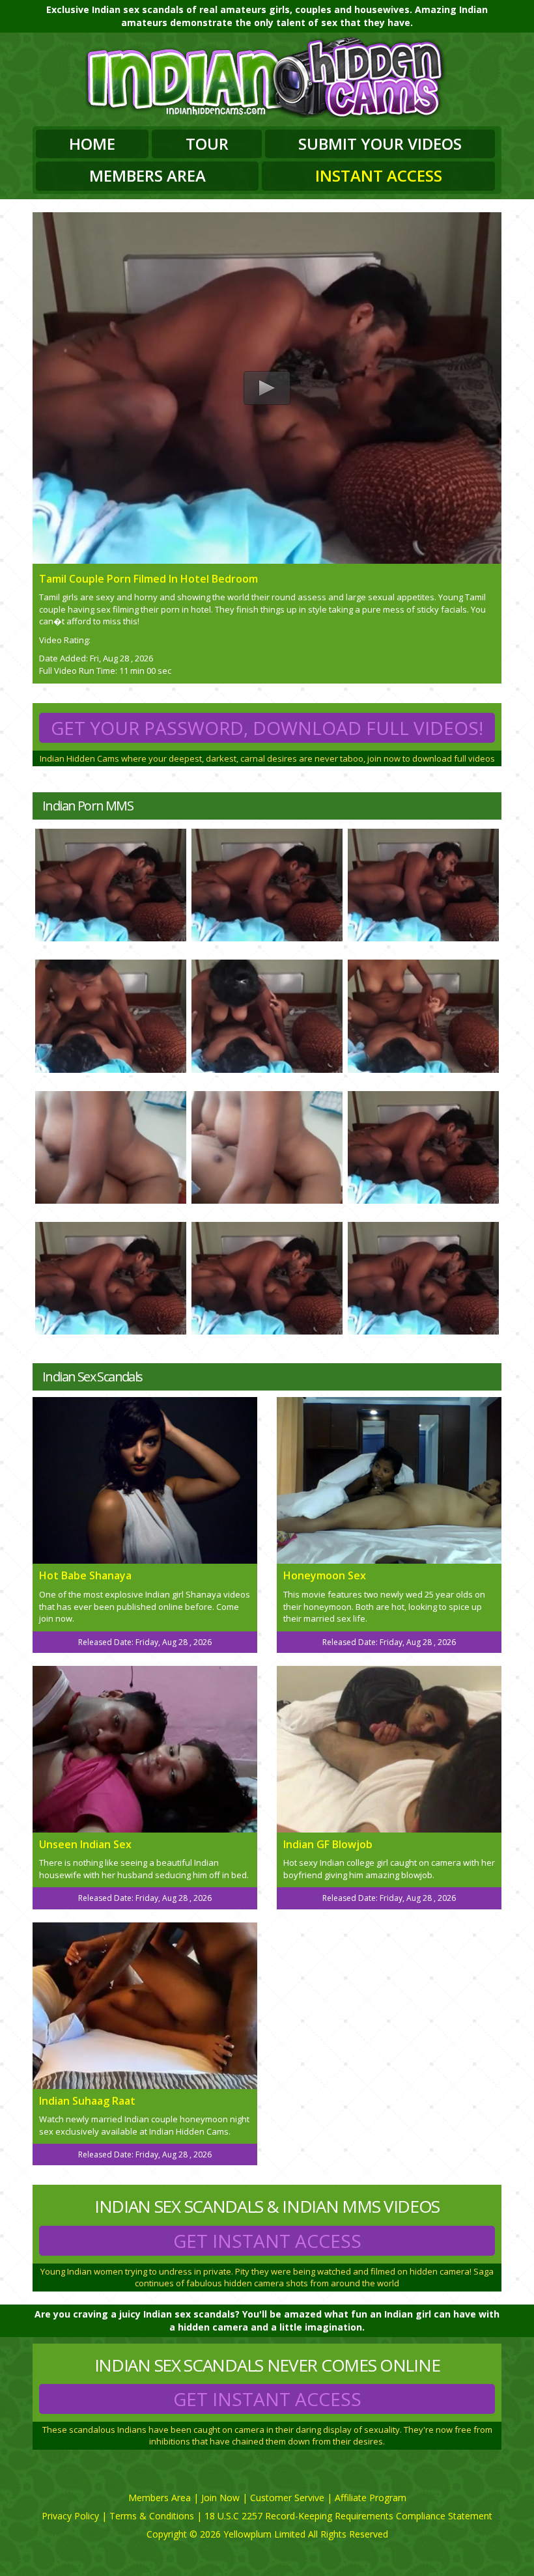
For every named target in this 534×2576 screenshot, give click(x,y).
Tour (207, 144)
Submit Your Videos (380, 144)
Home (92, 144)
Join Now (220, 2498)
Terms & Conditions (152, 2516)
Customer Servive (287, 2498)
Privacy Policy (70, 2516)
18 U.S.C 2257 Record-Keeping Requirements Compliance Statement (348, 2516)
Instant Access (379, 175)
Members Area (148, 175)
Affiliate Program (371, 2498)
